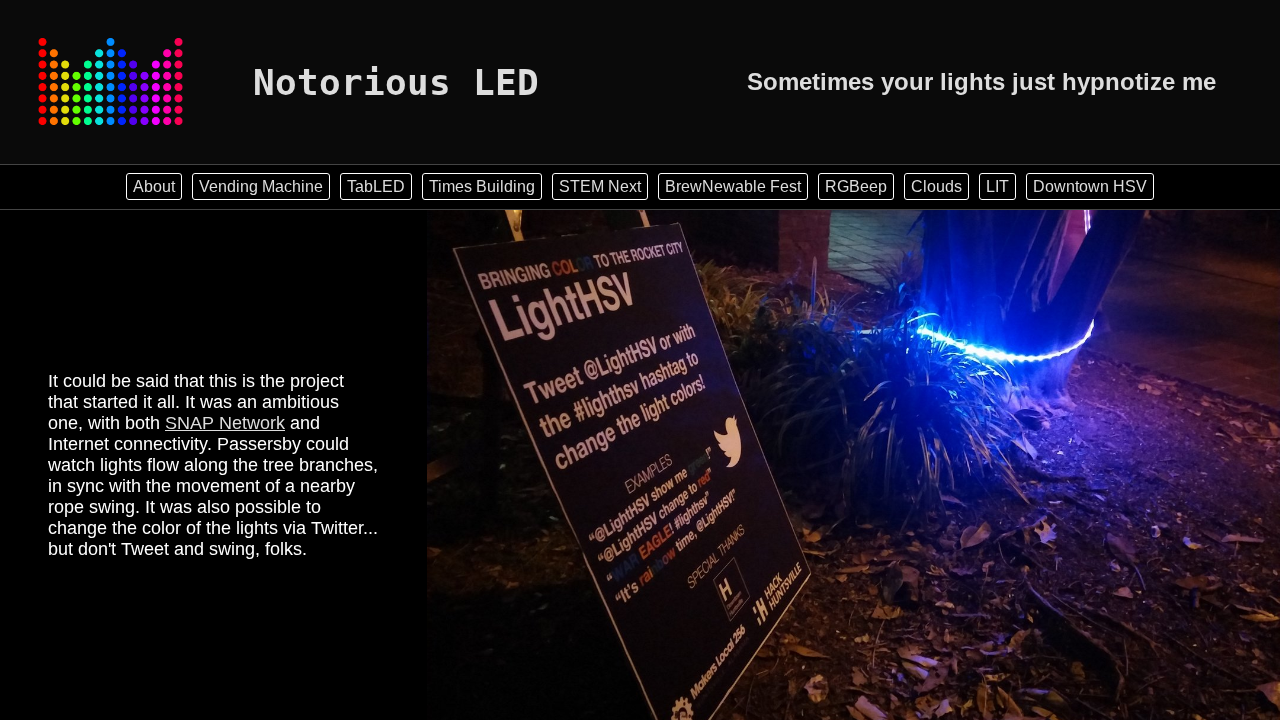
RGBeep (856, 186)
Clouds (936, 186)
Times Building (482, 186)
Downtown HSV (1090, 186)
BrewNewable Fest (733, 186)
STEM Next (600, 186)
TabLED (376, 186)
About (154, 186)
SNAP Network (225, 423)
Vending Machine (261, 186)
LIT (997, 186)
